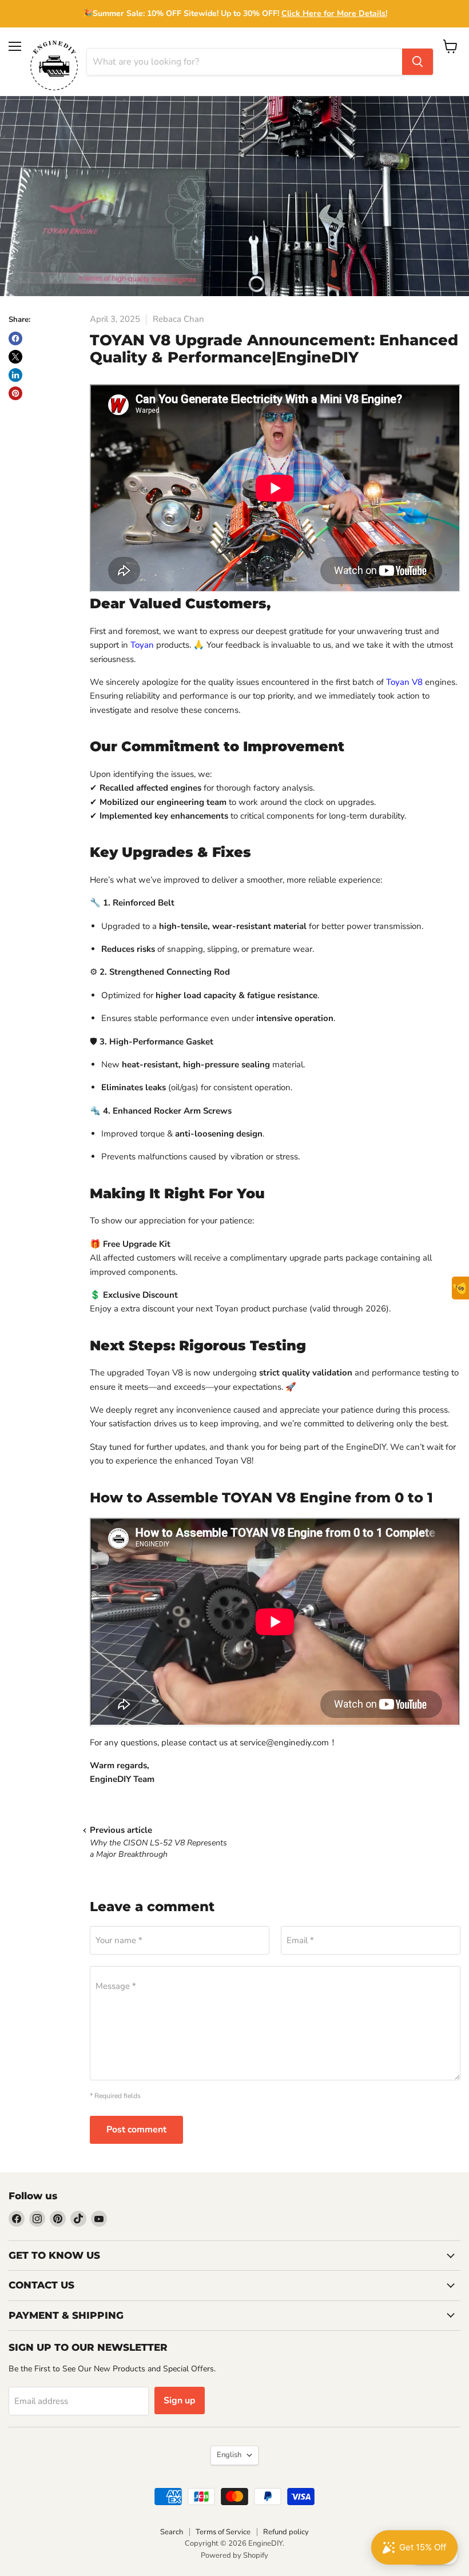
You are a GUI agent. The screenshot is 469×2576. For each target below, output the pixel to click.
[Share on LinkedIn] (15, 375)
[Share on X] (15, 357)
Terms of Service (223, 2532)
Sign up (180, 2400)
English (229, 2455)
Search (172, 2532)
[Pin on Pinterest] (15, 393)
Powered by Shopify (234, 2555)
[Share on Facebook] (15, 338)
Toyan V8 (404, 682)
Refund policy (286, 2532)
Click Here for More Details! (334, 13)
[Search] (418, 62)
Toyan (142, 645)
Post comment (136, 2130)
